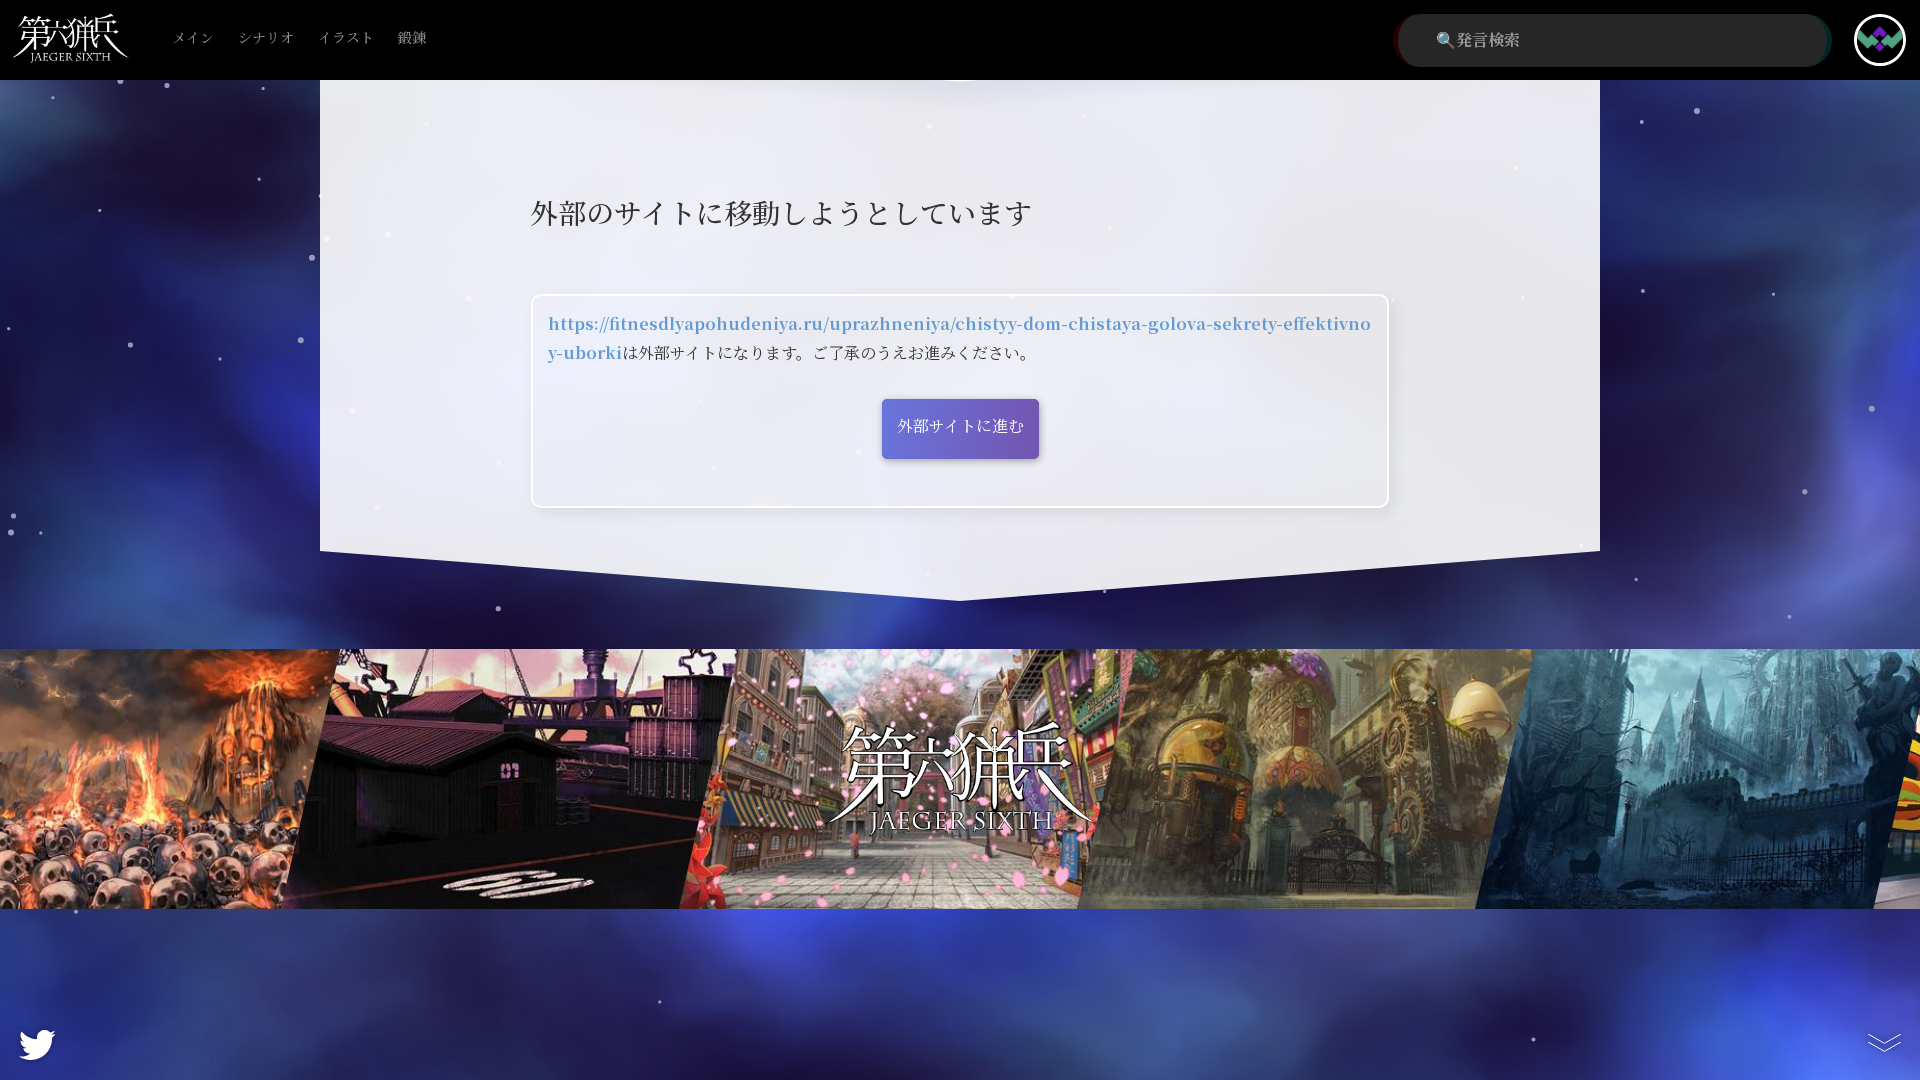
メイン (193, 38)
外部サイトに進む (960, 426)
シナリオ (266, 38)
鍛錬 (412, 38)
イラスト (346, 38)
